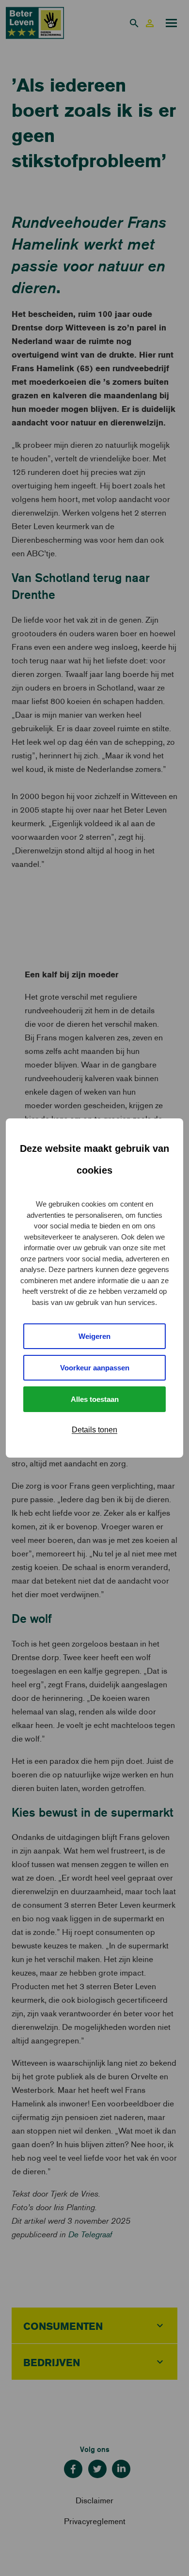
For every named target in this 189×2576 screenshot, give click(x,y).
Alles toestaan (95, 1399)
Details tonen (94, 1430)
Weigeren (94, 1336)
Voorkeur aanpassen (95, 1368)
